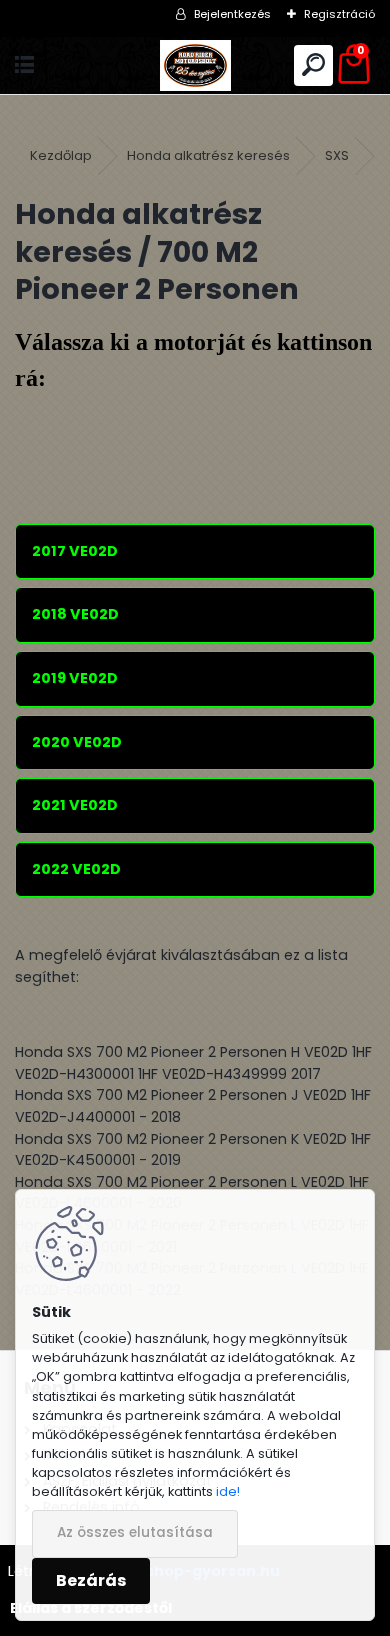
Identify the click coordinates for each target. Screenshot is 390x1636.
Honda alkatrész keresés (208, 155)
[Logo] (195, 65)
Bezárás (91, 1580)
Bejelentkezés (232, 14)
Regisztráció (339, 14)
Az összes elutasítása (135, 1532)
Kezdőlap (61, 155)
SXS (337, 155)
